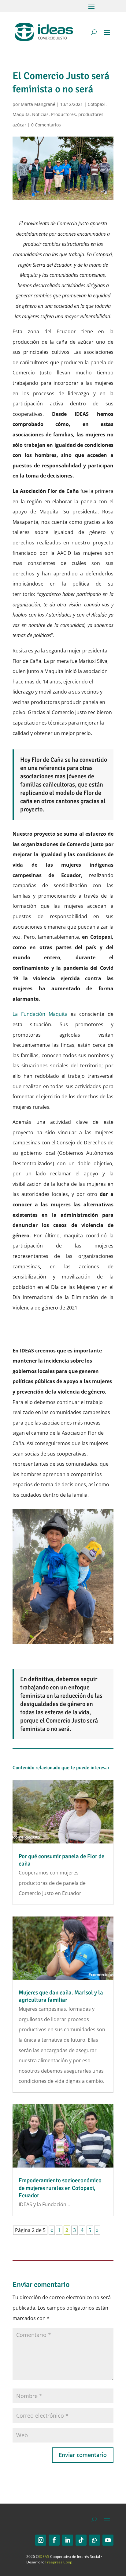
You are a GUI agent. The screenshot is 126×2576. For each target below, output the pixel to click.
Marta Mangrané (38, 104)
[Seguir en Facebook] (54, 2540)
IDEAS (44, 2557)
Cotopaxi (97, 104)
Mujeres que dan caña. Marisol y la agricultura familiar (61, 1996)
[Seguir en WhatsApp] (94, 2540)
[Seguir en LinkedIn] (68, 2540)
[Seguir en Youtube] (108, 2540)
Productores (63, 114)
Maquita (21, 114)
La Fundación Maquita (40, 1014)
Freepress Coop (59, 2562)
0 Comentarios (46, 125)
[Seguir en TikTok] (81, 2540)
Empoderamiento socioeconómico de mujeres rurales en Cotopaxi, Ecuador (60, 2188)
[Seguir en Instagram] (41, 2540)
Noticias (40, 114)
